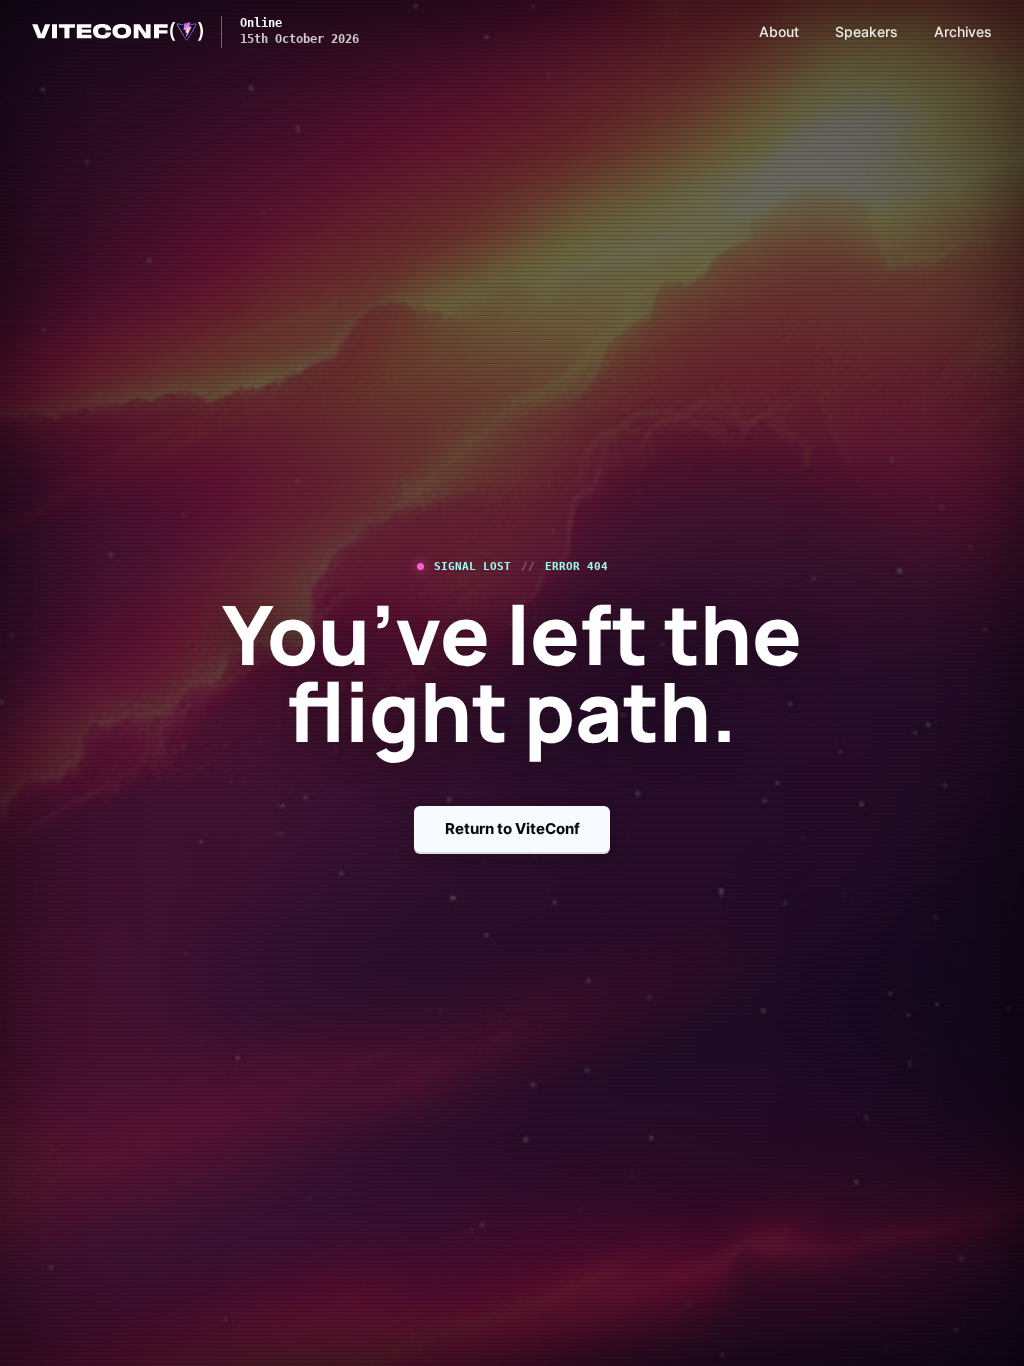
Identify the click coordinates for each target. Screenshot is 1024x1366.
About (779, 31)
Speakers (866, 31)
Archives (963, 31)
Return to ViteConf (512, 828)
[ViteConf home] (117, 32)
